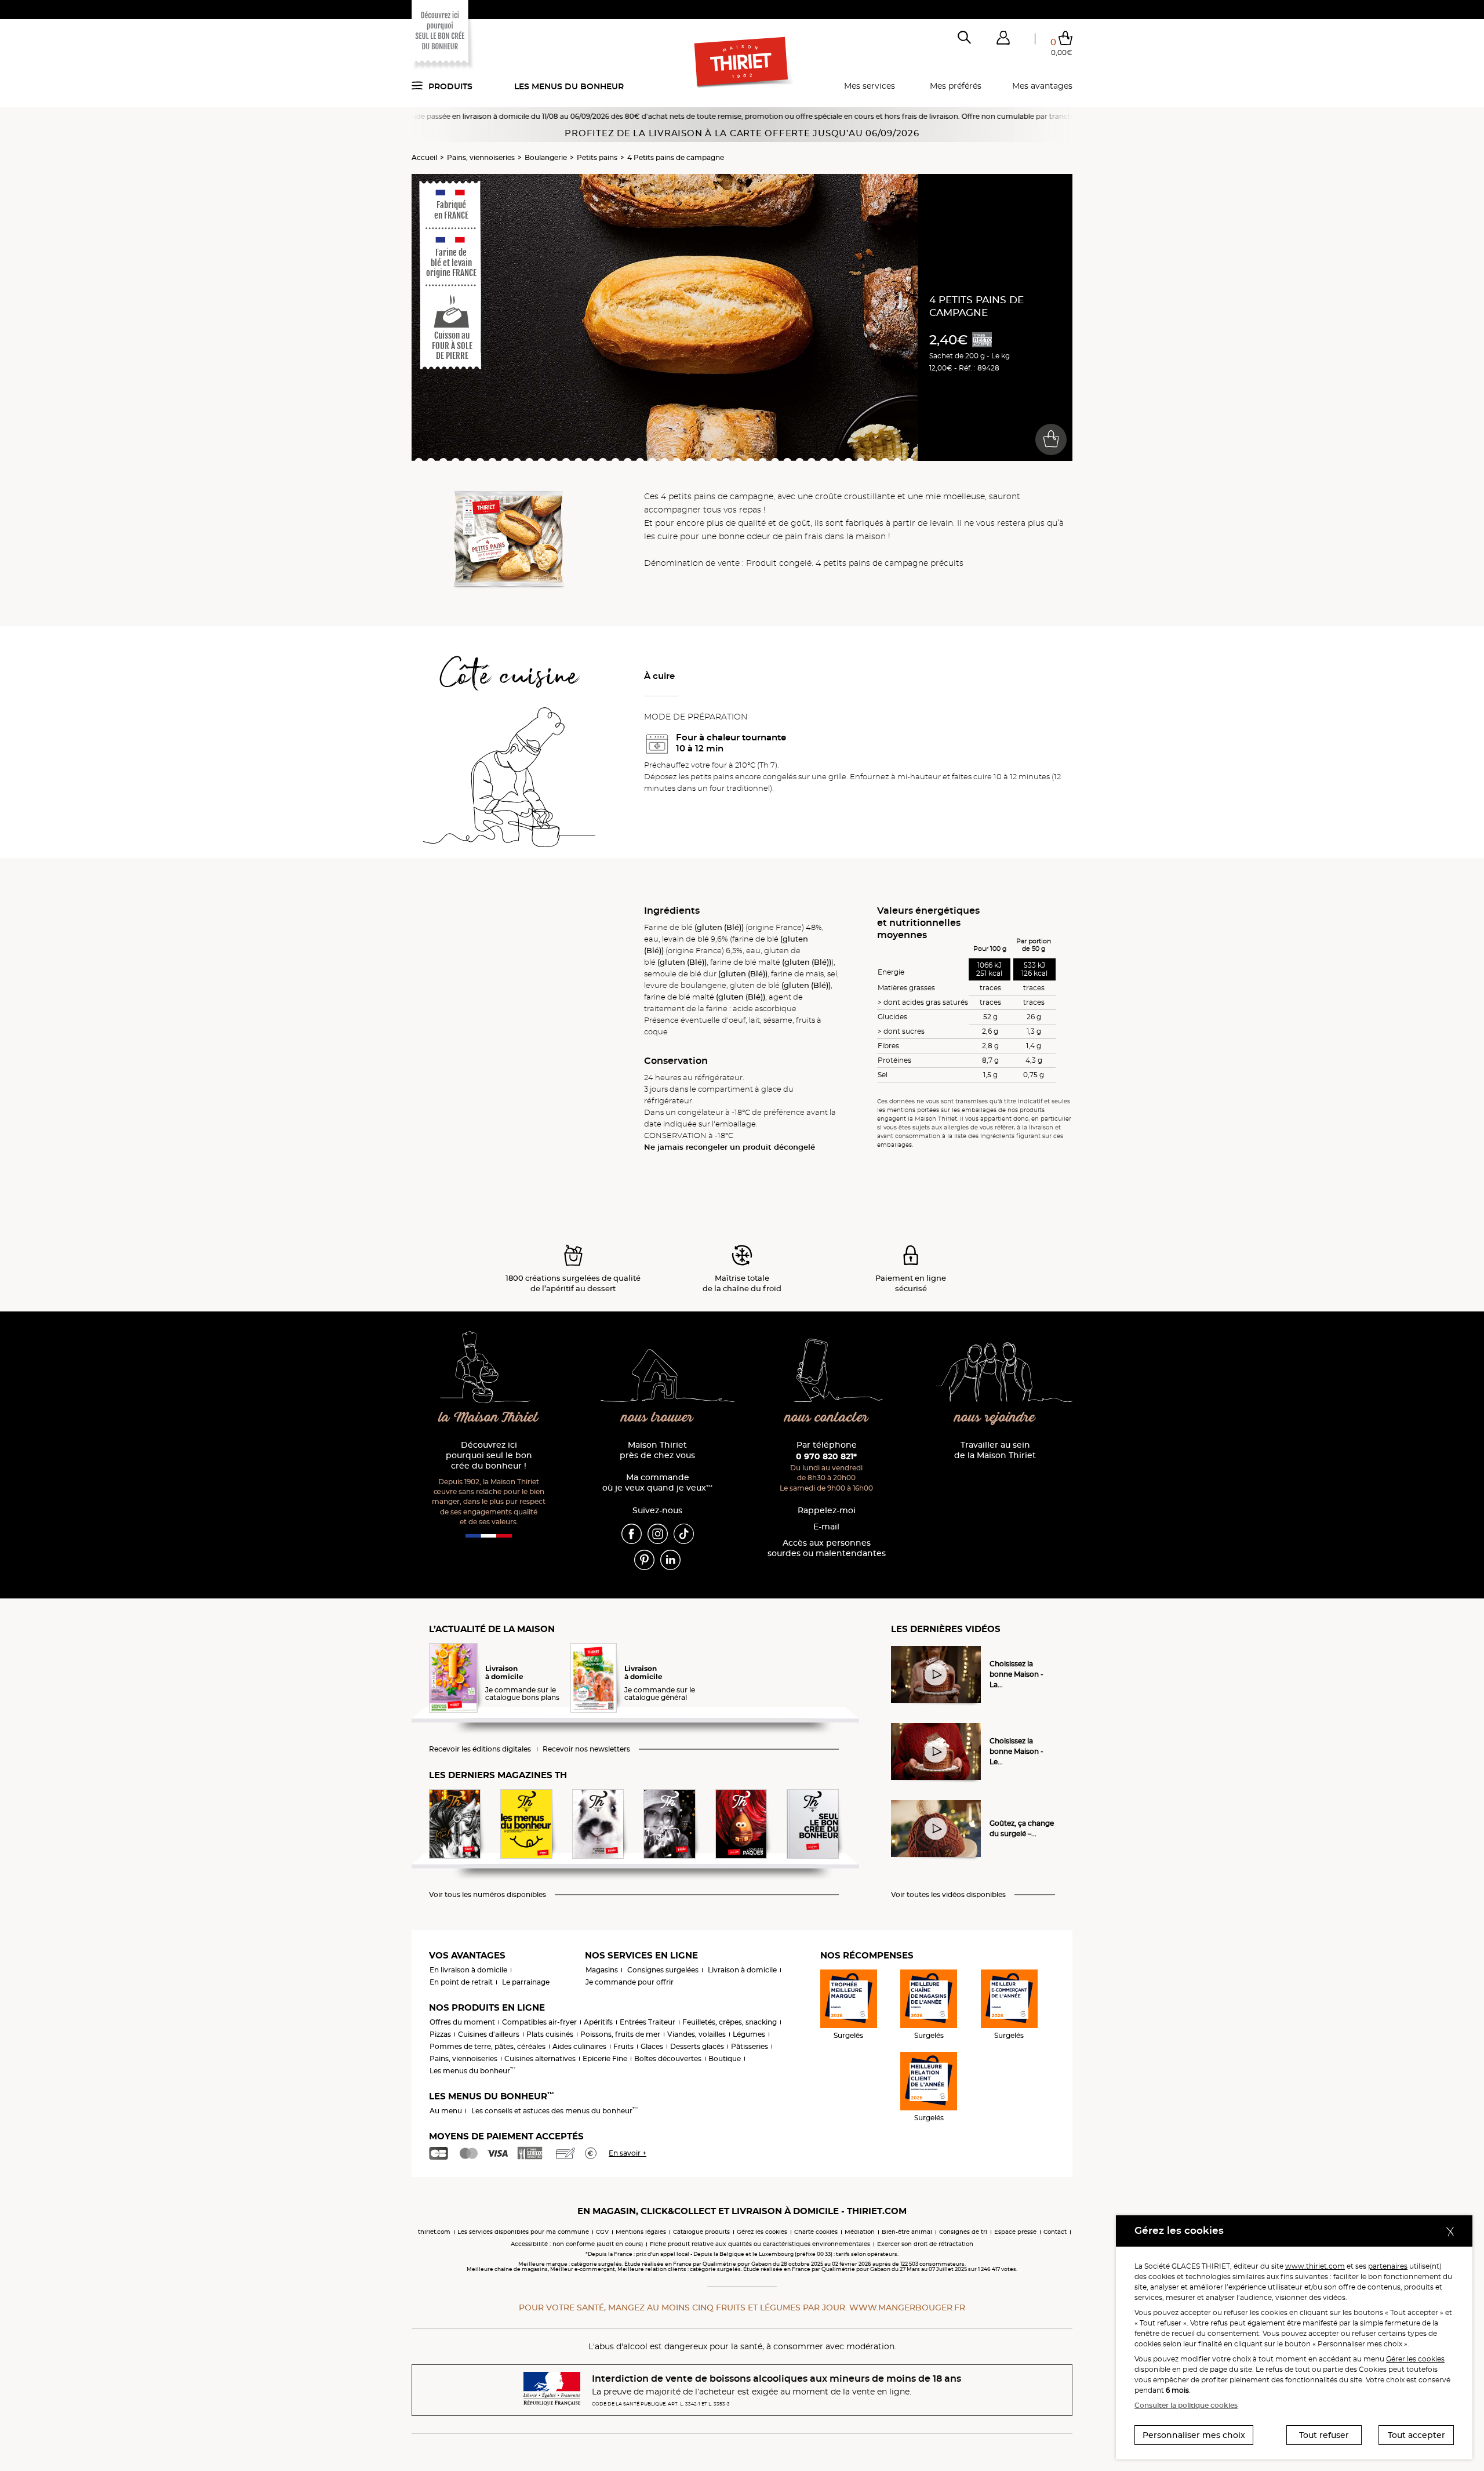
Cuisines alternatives (540, 2058)
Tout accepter (1416, 2435)
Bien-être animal (907, 2232)
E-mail (826, 1527)
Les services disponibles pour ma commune (523, 2232)
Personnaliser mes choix (1194, 2435)
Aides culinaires (579, 2046)
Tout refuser (1324, 2435)
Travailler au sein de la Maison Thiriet (995, 1450)
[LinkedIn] (670, 1560)
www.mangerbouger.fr (907, 2308)
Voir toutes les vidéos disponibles (948, 1895)
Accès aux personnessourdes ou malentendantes (827, 1548)
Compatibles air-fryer (539, 2022)
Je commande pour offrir (630, 1982)
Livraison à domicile (742, 1970)
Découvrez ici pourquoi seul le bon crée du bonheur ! (489, 1456)
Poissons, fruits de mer (620, 2034)
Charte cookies (816, 2232)
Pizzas (440, 2034)
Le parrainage (526, 1982)
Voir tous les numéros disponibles (488, 1895)
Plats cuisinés (550, 2034)
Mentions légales (641, 2232)
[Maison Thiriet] (742, 63)
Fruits (623, 2046)
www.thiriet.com (1315, 2266)
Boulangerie (546, 157)
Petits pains (597, 157)
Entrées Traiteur (648, 2022)
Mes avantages (1042, 86)
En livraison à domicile (468, 1970)
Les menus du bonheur (569, 86)
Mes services (870, 86)
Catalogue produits (701, 2232)
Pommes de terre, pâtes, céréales (488, 2046)
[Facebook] (632, 1534)
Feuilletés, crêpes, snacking (730, 2022)
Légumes (749, 2034)
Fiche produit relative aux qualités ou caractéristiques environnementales (760, 2244)
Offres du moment (462, 2022)
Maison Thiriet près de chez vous (657, 1450)
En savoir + (628, 2153)
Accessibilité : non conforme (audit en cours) (577, 2244)
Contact (1055, 2232)
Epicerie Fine (605, 2058)
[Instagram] (658, 1534)
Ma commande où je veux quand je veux (657, 1483)
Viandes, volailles (696, 2034)
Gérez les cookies (762, 2232)
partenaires (1388, 2266)
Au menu (446, 2111)
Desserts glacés (697, 2046)
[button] (1003, 40)
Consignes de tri (963, 2232)
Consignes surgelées (663, 1970)
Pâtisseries (750, 2046)
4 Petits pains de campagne (676, 157)
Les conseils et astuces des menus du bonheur (554, 2111)
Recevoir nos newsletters (586, 1749)
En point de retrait (461, 1982)
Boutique (725, 2058)
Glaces (652, 2046)
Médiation (860, 2232)
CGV (602, 2232)
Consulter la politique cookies (1186, 2405)
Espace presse (1015, 2232)
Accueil (424, 157)
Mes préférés (956, 86)
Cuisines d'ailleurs (489, 2034)
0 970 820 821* (826, 1456)
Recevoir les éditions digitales (480, 1749)
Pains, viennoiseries (481, 157)
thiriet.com (434, 2232)
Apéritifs (598, 2022)
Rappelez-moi (827, 1511)
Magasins (602, 1970)
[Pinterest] (644, 1560)
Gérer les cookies (1415, 2359)
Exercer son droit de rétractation (925, 2244)
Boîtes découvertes (668, 2058)
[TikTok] (684, 1534)
